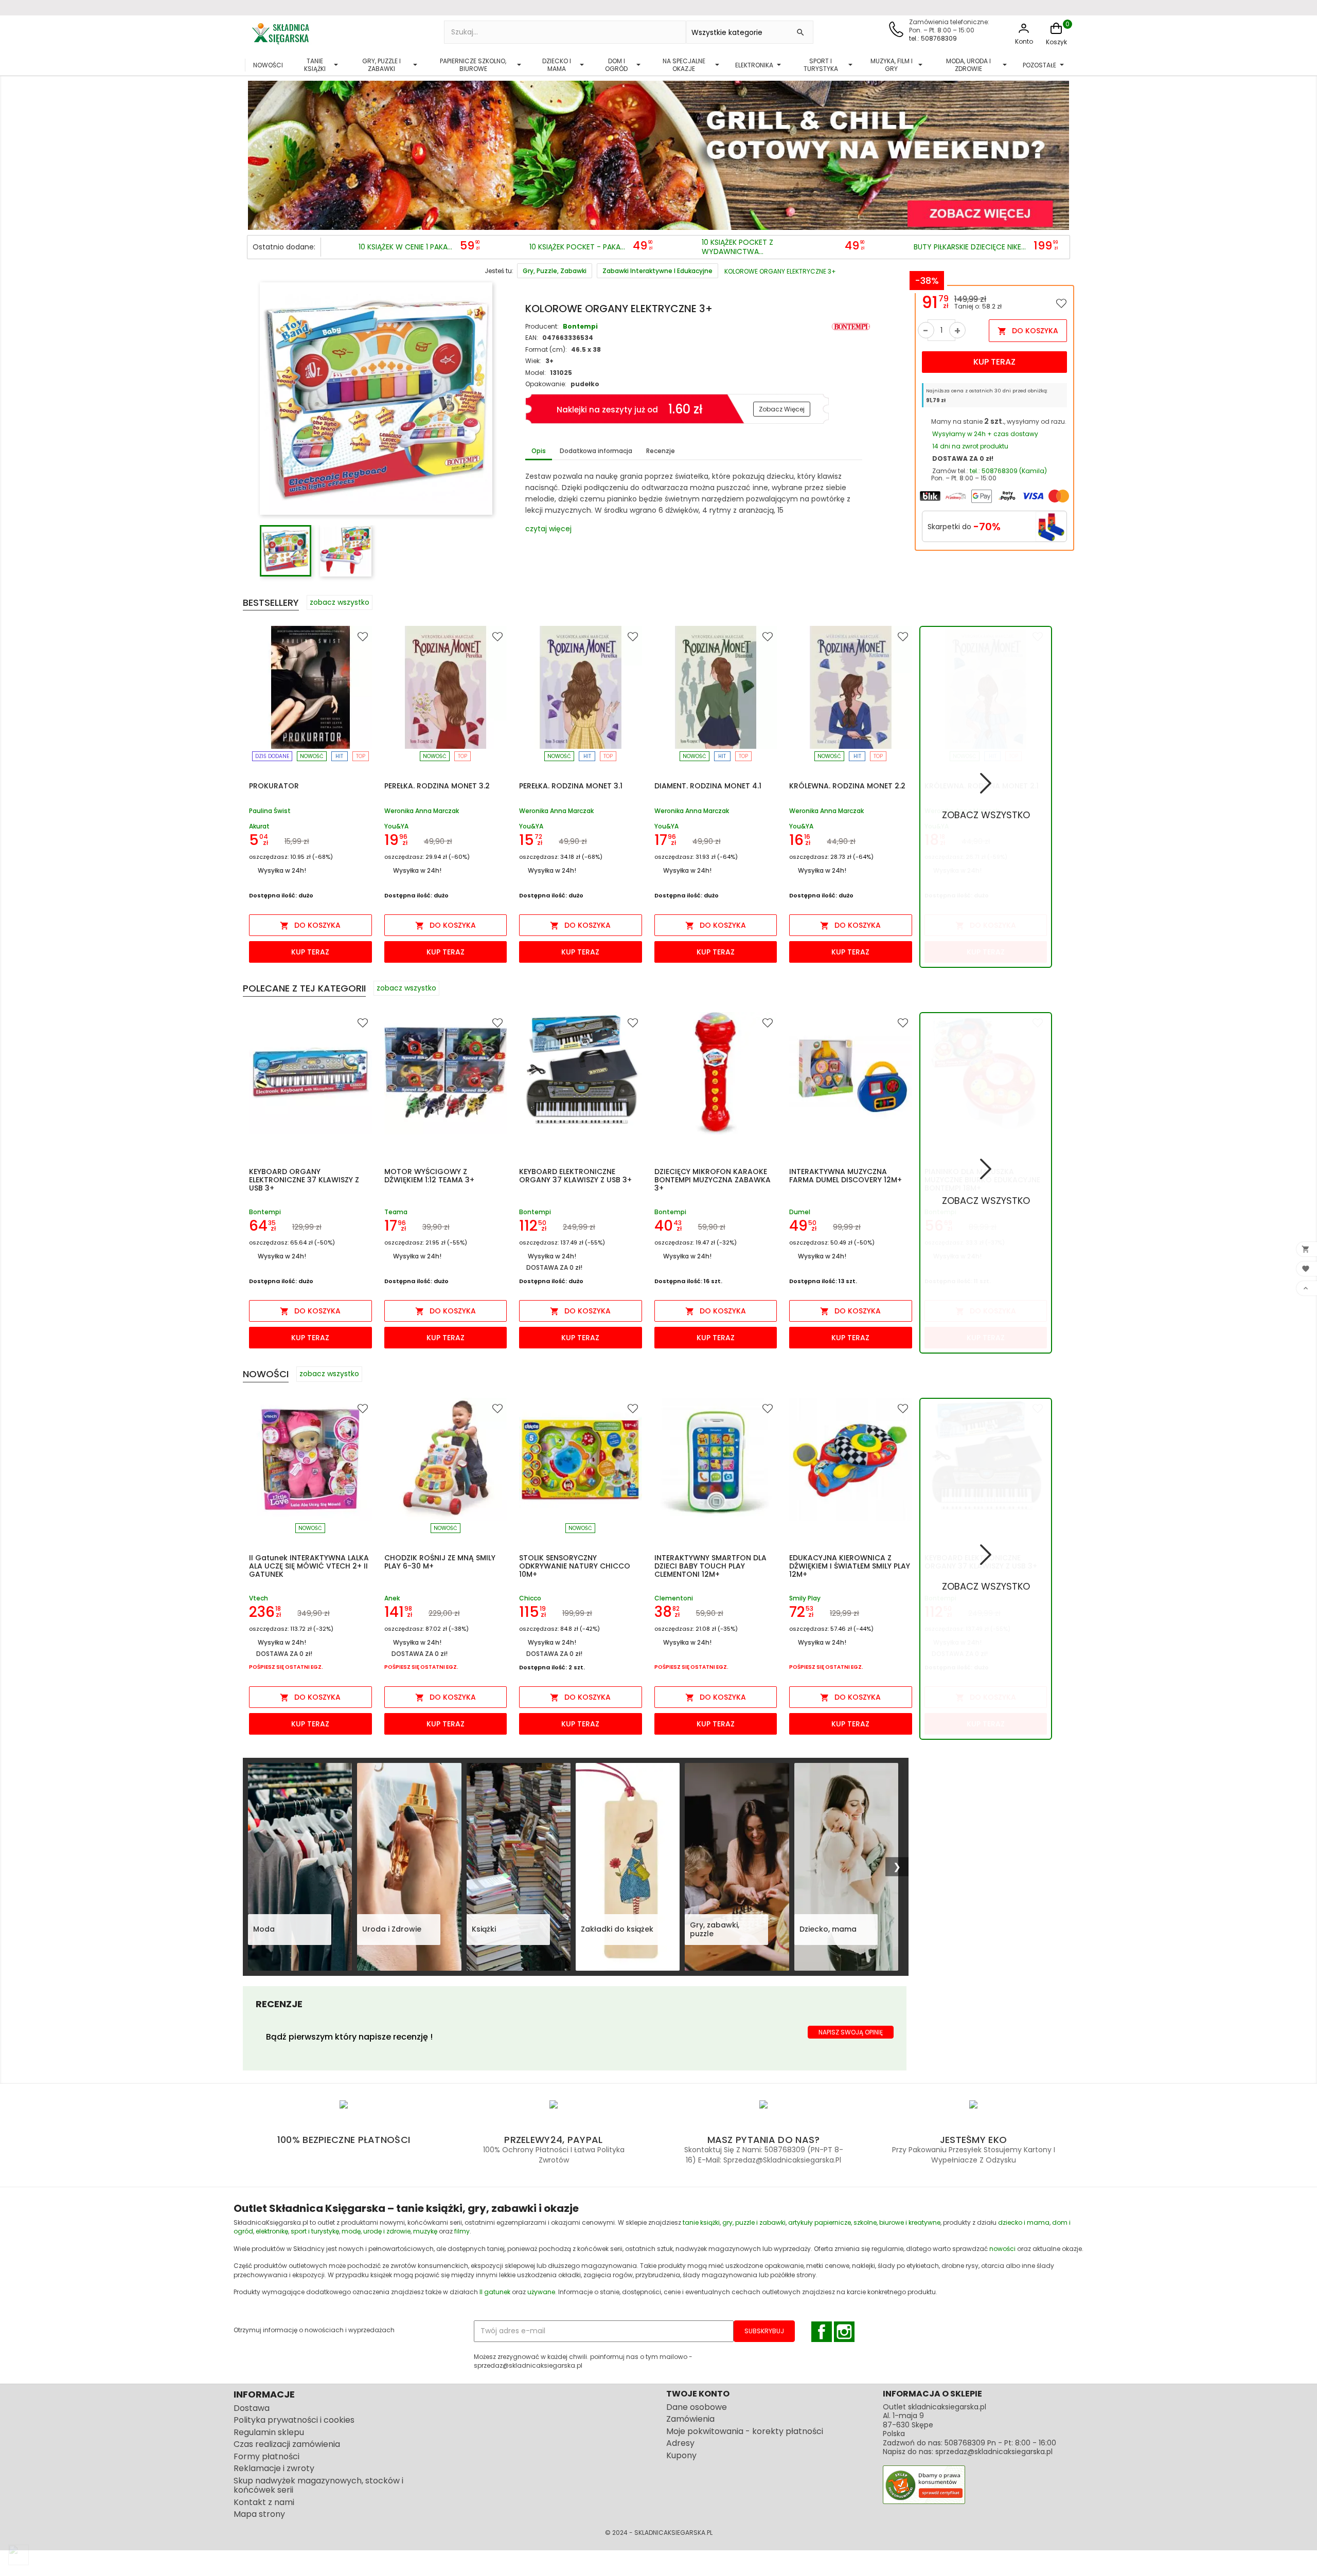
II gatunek (495, 2292)
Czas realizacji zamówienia (287, 2444)
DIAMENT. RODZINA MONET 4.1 (708, 786)
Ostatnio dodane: (284, 247)
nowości (1002, 2249)
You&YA (396, 826)
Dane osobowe (697, 2407)
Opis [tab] (539, 451)
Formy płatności (266, 2456)
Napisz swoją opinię (851, 2032)
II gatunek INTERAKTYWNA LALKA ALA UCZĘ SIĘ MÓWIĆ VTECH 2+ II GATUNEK (309, 1566)
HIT (339, 756)
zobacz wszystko (340, 602)
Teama (396, 1212)
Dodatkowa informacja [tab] (596, 451)
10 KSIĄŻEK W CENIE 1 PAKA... (405, 247)
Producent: (542, 326)
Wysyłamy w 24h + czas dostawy (985, 434)
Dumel (800, 1212)
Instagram (844, 2332)
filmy (462, 2231)
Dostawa (252, 2408)
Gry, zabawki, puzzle (715, 1930)
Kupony (681, 2455)
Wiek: (533, 361)
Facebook (822, 2332)
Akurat (259, 826)
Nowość (312, 756)
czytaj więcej (548, 529)
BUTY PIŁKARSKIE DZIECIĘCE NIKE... (970, 247)
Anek (392, 1598)
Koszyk (1056, 42)
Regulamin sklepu (269, 2432)
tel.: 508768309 (933, 38)
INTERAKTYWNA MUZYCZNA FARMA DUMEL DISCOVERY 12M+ (846, 1176)
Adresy (680, 2443)
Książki (484, 1929)
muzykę (425, 2231)
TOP (361, 756)
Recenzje (661, 451)
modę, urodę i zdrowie (376, 2231)
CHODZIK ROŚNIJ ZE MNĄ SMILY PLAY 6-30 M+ (440, 1562)
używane (541, 2292)
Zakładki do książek (617, 1929)
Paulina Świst (270, 811)
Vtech (259, 1598)
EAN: (532, 338)
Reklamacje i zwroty (274, 2468)
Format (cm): (546, 349)
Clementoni (674, 1598)
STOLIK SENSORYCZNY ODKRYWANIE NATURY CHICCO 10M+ (575, 1566)
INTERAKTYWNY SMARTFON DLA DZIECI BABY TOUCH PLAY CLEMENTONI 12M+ (710, 1566)
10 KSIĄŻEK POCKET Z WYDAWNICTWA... (737, 247)
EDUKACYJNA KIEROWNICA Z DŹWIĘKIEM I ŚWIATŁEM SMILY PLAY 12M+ (850, 1566)
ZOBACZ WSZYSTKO (986, 815)
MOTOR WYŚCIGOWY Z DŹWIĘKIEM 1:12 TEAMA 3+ (429, 1176)
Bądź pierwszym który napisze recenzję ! (349, 2037)
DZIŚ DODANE (272, 756)
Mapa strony (259, 2514)
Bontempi (580, 326)
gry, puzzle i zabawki (754, 2222)
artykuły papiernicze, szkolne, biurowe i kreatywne (864, 2222)
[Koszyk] (1056, 34)
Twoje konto (698, 2394)
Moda (264, 1929)
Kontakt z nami (264, 2502)
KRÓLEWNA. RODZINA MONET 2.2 (847, 786)
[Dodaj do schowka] (1061, 303)
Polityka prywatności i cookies (294, 2420)
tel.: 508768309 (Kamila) (1008, 471)
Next (1059, 152)
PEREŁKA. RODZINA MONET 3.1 (571, 786)
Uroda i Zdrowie (392, 1929)
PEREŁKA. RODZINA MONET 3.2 (437, 786)
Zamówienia (690, 2419)
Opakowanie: (546, 384)
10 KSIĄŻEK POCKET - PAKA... (577, 247)
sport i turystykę (315, 2231)
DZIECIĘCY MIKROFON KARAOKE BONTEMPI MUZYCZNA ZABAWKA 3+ (713, 1180)
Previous (258, 152)
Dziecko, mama (828, 1929)
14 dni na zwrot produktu (970, 446)
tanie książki (701, 2222)
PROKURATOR (274, 786)
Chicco (530, 1598)
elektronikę (272, 2231)
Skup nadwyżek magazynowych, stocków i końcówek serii (318, 2485)
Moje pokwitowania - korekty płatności (745, 2431)
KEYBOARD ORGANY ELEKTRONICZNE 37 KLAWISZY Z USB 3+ (304, 1180)
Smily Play (805, 1598)
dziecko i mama (1024, 2222)
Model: (536, 373)
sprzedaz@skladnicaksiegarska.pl (994, 2452)
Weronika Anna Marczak (422, 811)
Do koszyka (1028, 331)
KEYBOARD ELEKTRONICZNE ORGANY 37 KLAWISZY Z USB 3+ (575, 1176)
